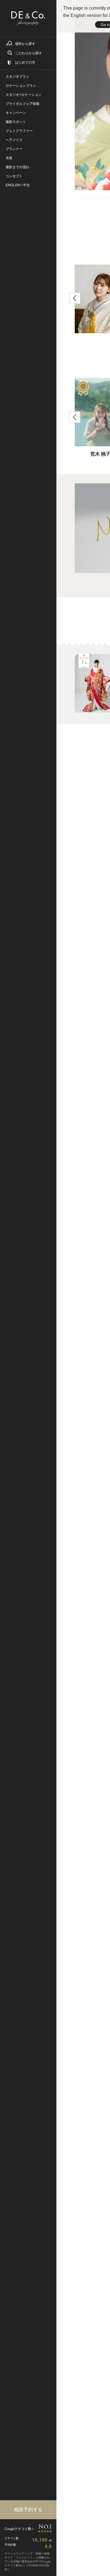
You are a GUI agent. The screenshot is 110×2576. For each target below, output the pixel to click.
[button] (75, 298)
